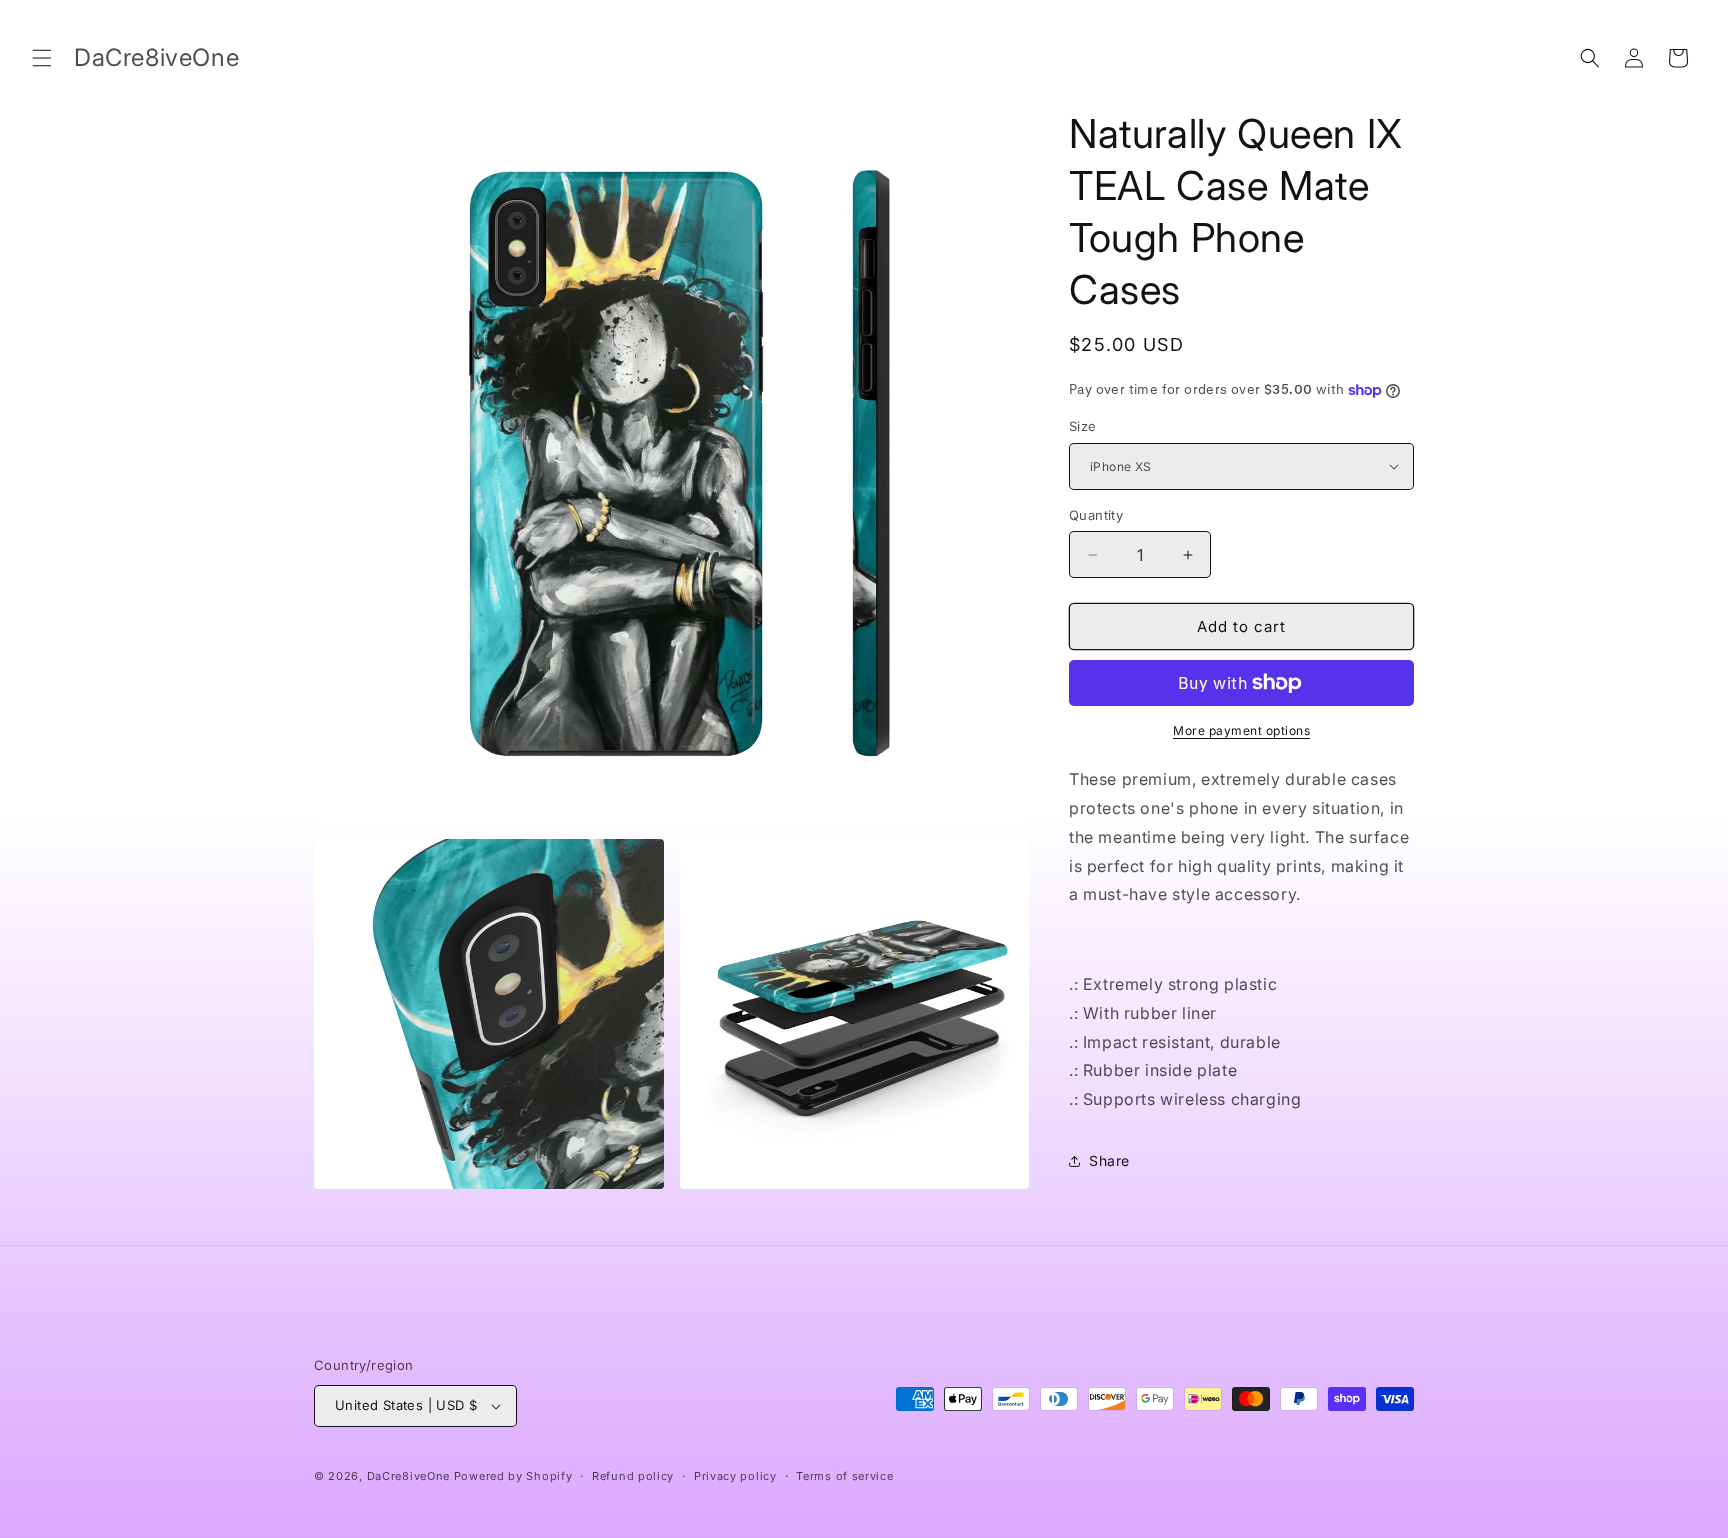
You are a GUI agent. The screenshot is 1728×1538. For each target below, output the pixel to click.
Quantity (1096, 515)
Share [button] (1109, 1160)
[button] (42, 58)
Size (1083, 426)
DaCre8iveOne (408, 1476)
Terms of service (844, 1476)
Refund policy (633, 1476)
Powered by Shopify (513, 1476)
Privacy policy (735, 1476)
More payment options (1241, 730)
